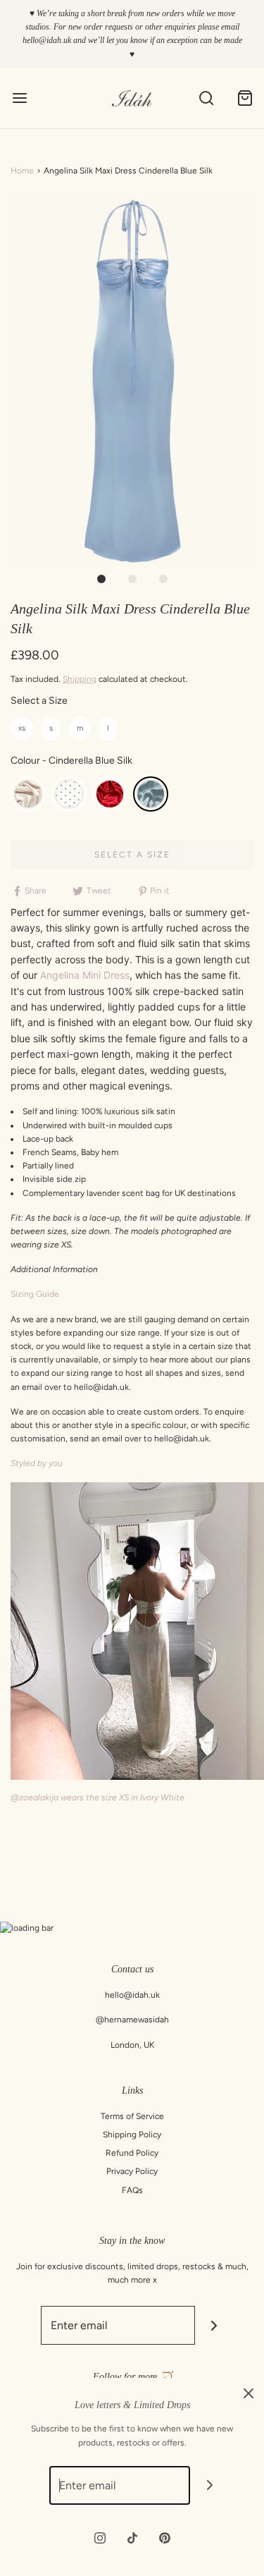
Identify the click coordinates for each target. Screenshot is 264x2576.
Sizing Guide (35, 1294)
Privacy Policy (132, 2171)
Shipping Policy (132, 2135)
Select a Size (39, 701)
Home (22, 171)
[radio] (22, 729)
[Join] (214, 2325)
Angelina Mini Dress (85, 975)
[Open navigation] (19, 98)
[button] (132, 381)
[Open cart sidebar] (245, 98)
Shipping (80, 679)
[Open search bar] (206, 98)
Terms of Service (132, 2116)
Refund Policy (132, 2153)
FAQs (132, 2190)
